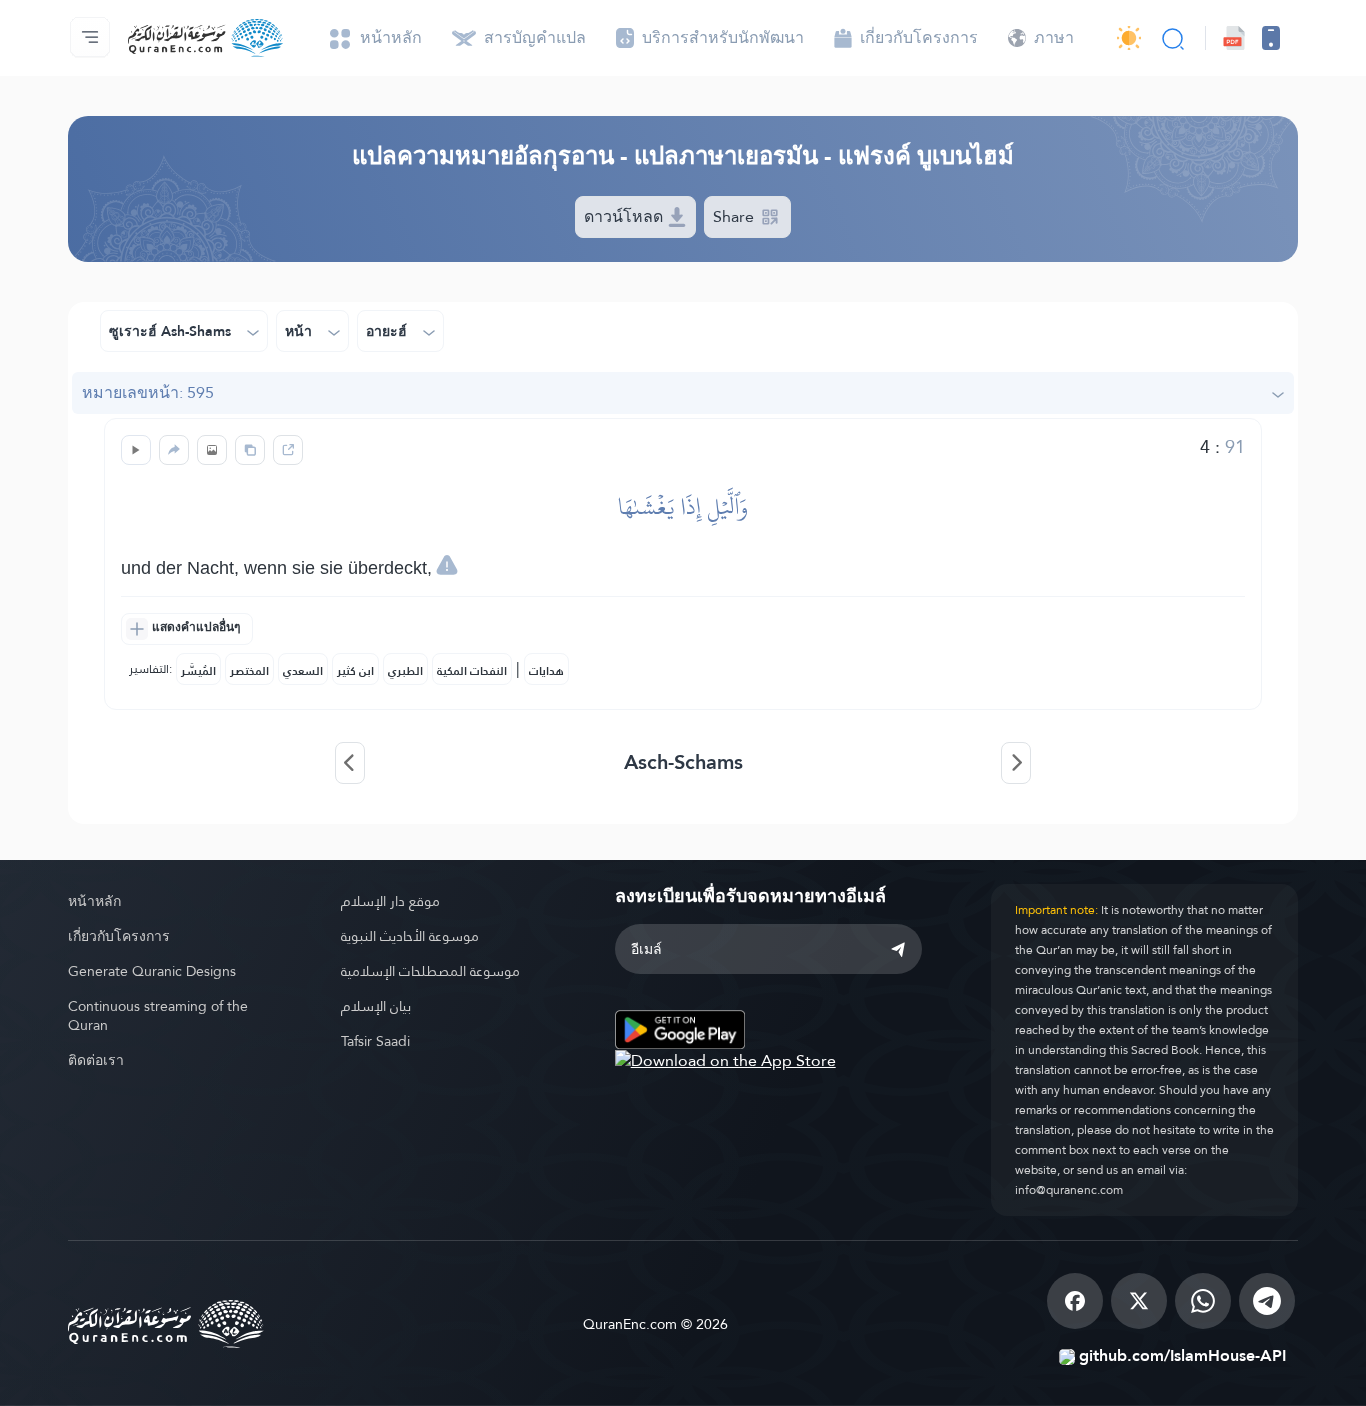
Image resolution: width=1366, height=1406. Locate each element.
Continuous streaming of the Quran (158, 1015)
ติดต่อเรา (96, 1060)
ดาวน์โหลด (625, 216)
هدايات (546, 671)
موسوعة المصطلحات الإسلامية (430, 971)
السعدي (303, 671)
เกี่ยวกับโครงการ (119, 936)
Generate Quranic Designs (152, 971)
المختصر (249, 671)
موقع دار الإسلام (390, 901)
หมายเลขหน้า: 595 (148, 392)
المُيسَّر (198, 671)
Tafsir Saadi (375, 1041)
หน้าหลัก (94, 901)
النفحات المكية (472, 671)
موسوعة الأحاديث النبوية (410, 936)
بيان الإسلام (376, 1006)
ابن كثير (355, 671)
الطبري (405, 671)
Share (735, 216)
